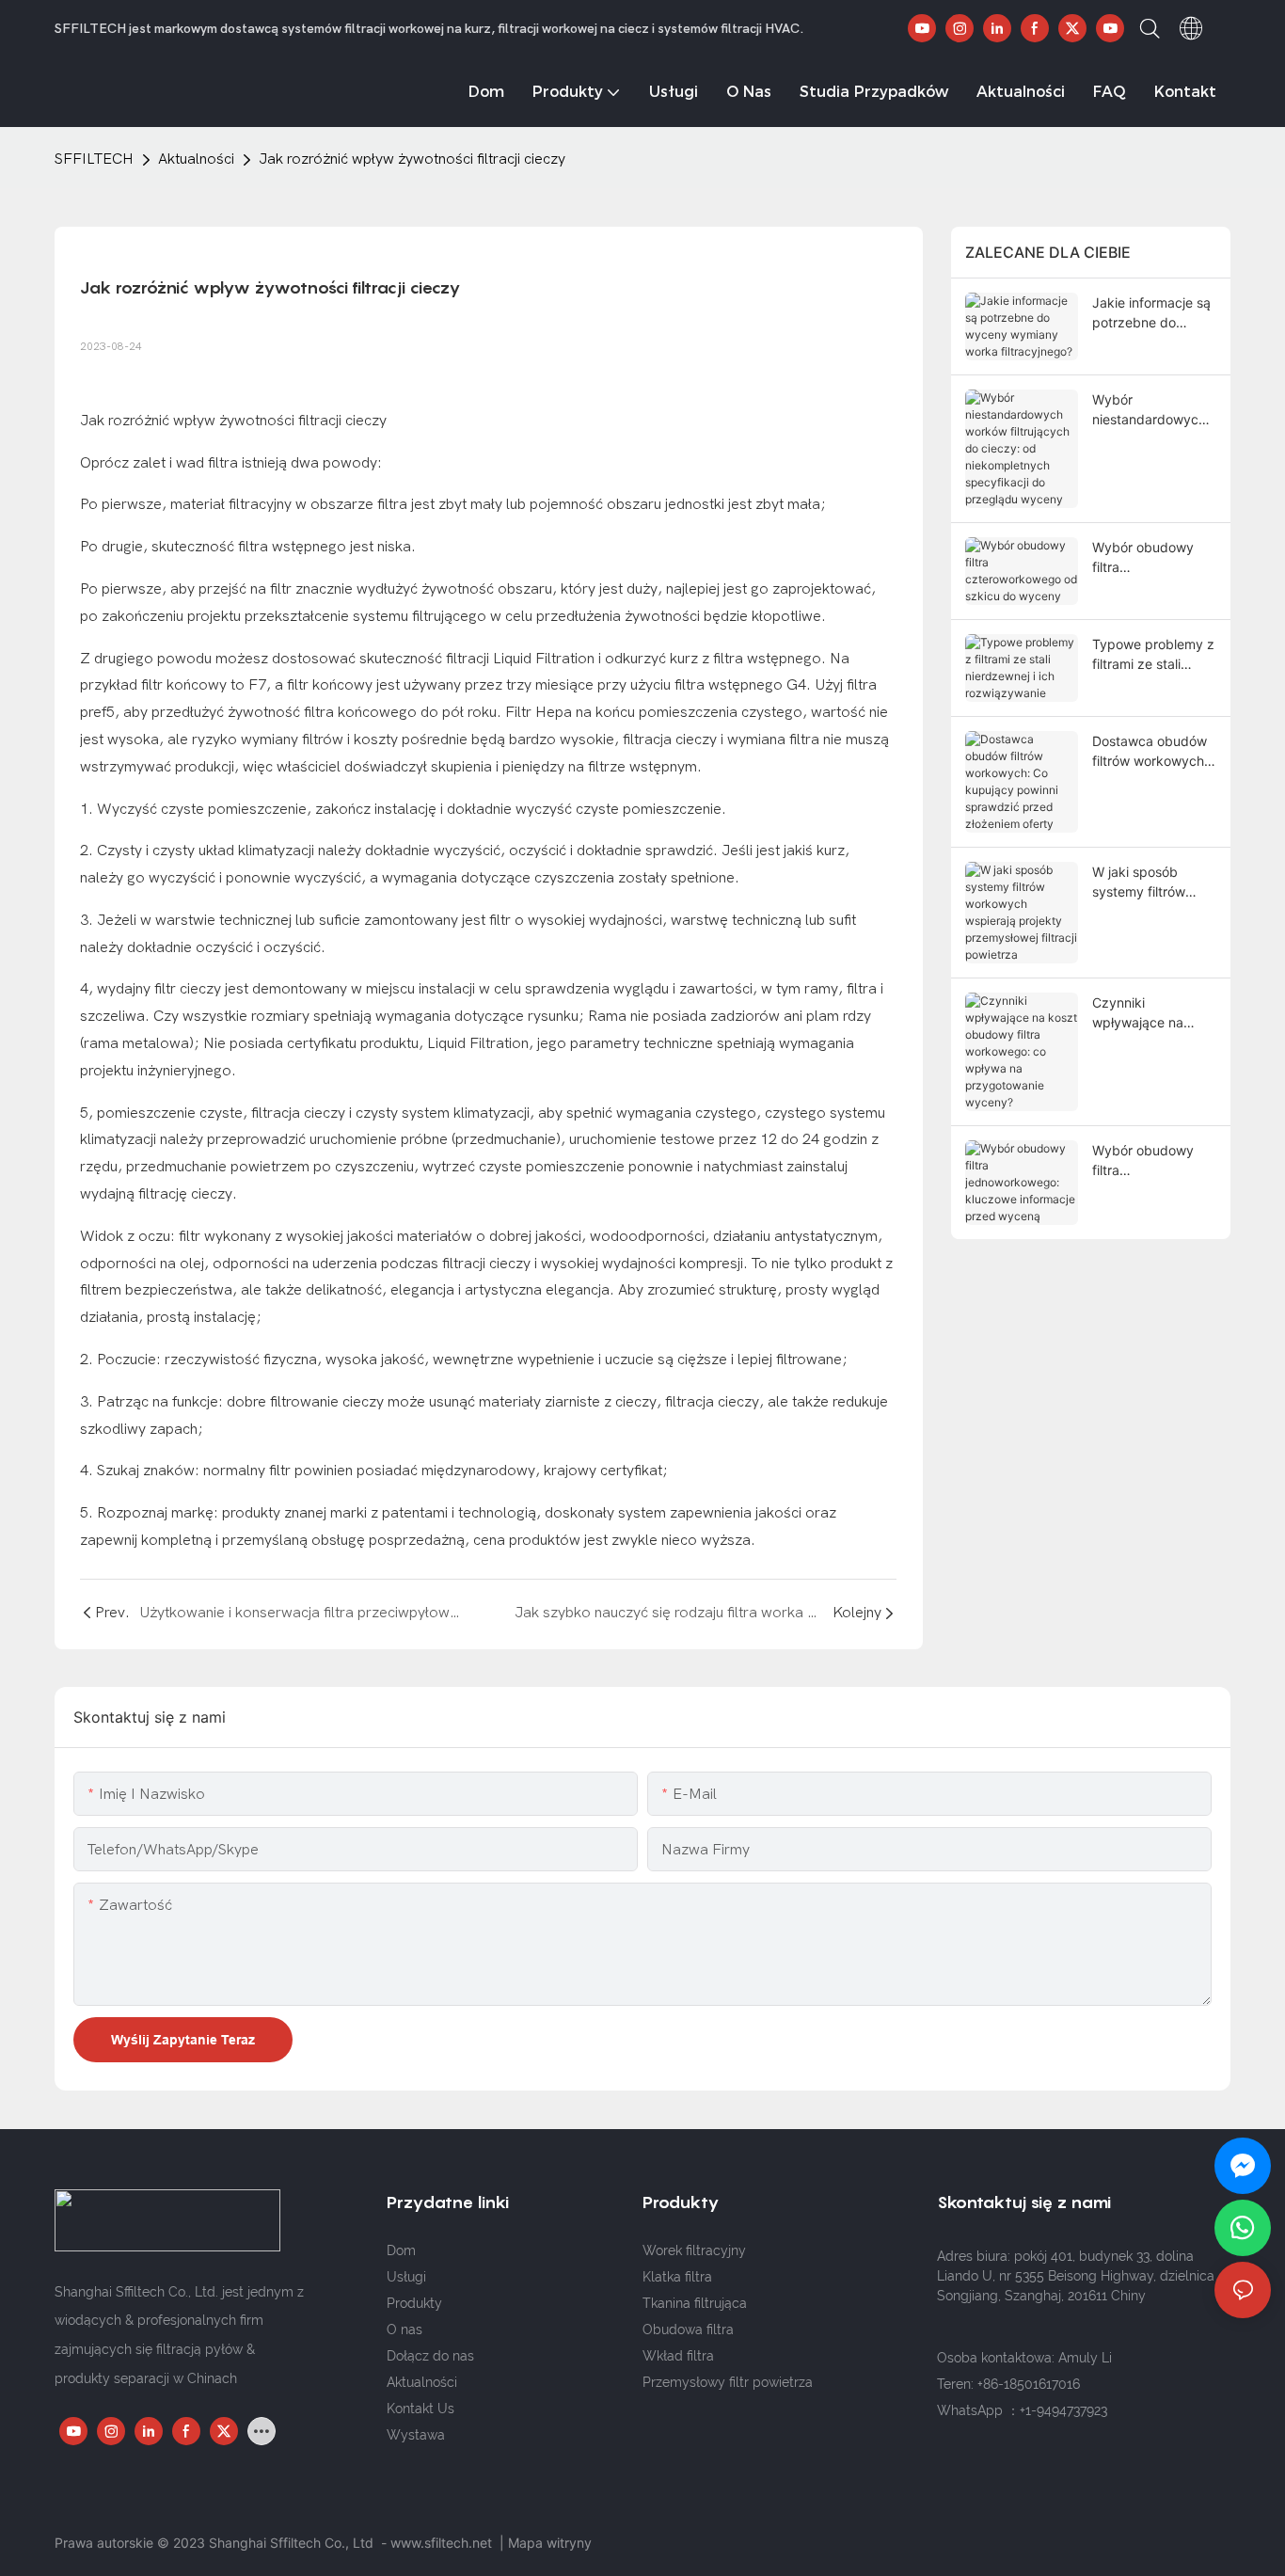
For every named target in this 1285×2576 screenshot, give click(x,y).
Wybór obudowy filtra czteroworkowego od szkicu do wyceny (1148, 558)
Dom (401, 2250)
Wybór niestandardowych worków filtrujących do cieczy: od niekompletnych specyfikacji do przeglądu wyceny (1152, 410)
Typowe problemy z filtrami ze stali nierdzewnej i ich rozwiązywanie (1153, 655)
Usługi (406, 2277)
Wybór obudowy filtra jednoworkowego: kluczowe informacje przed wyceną (1147, 1161)
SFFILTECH (94, 159)
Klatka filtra (677, 2277)
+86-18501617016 (1029, 2384)
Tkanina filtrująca (695, 2303)
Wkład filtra (678, 2356)
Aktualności (196, 159)
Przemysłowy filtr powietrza (728, 2382)
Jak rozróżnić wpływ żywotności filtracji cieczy (412, 159)
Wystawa (416, 2435)
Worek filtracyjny (694, 2250)
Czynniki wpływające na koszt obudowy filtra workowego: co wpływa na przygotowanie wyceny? (1145, 1013)
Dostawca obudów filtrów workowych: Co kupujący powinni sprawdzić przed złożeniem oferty (1150, 752)
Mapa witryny (550, 2543)
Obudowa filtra (688, 2330)
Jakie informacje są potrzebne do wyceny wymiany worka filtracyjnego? (1154, 313)
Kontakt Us (420, 2409)
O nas (405, 2330)
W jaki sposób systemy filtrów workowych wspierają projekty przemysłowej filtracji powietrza (1149, 883)
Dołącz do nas (430, 2356)
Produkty (414, 2303)
